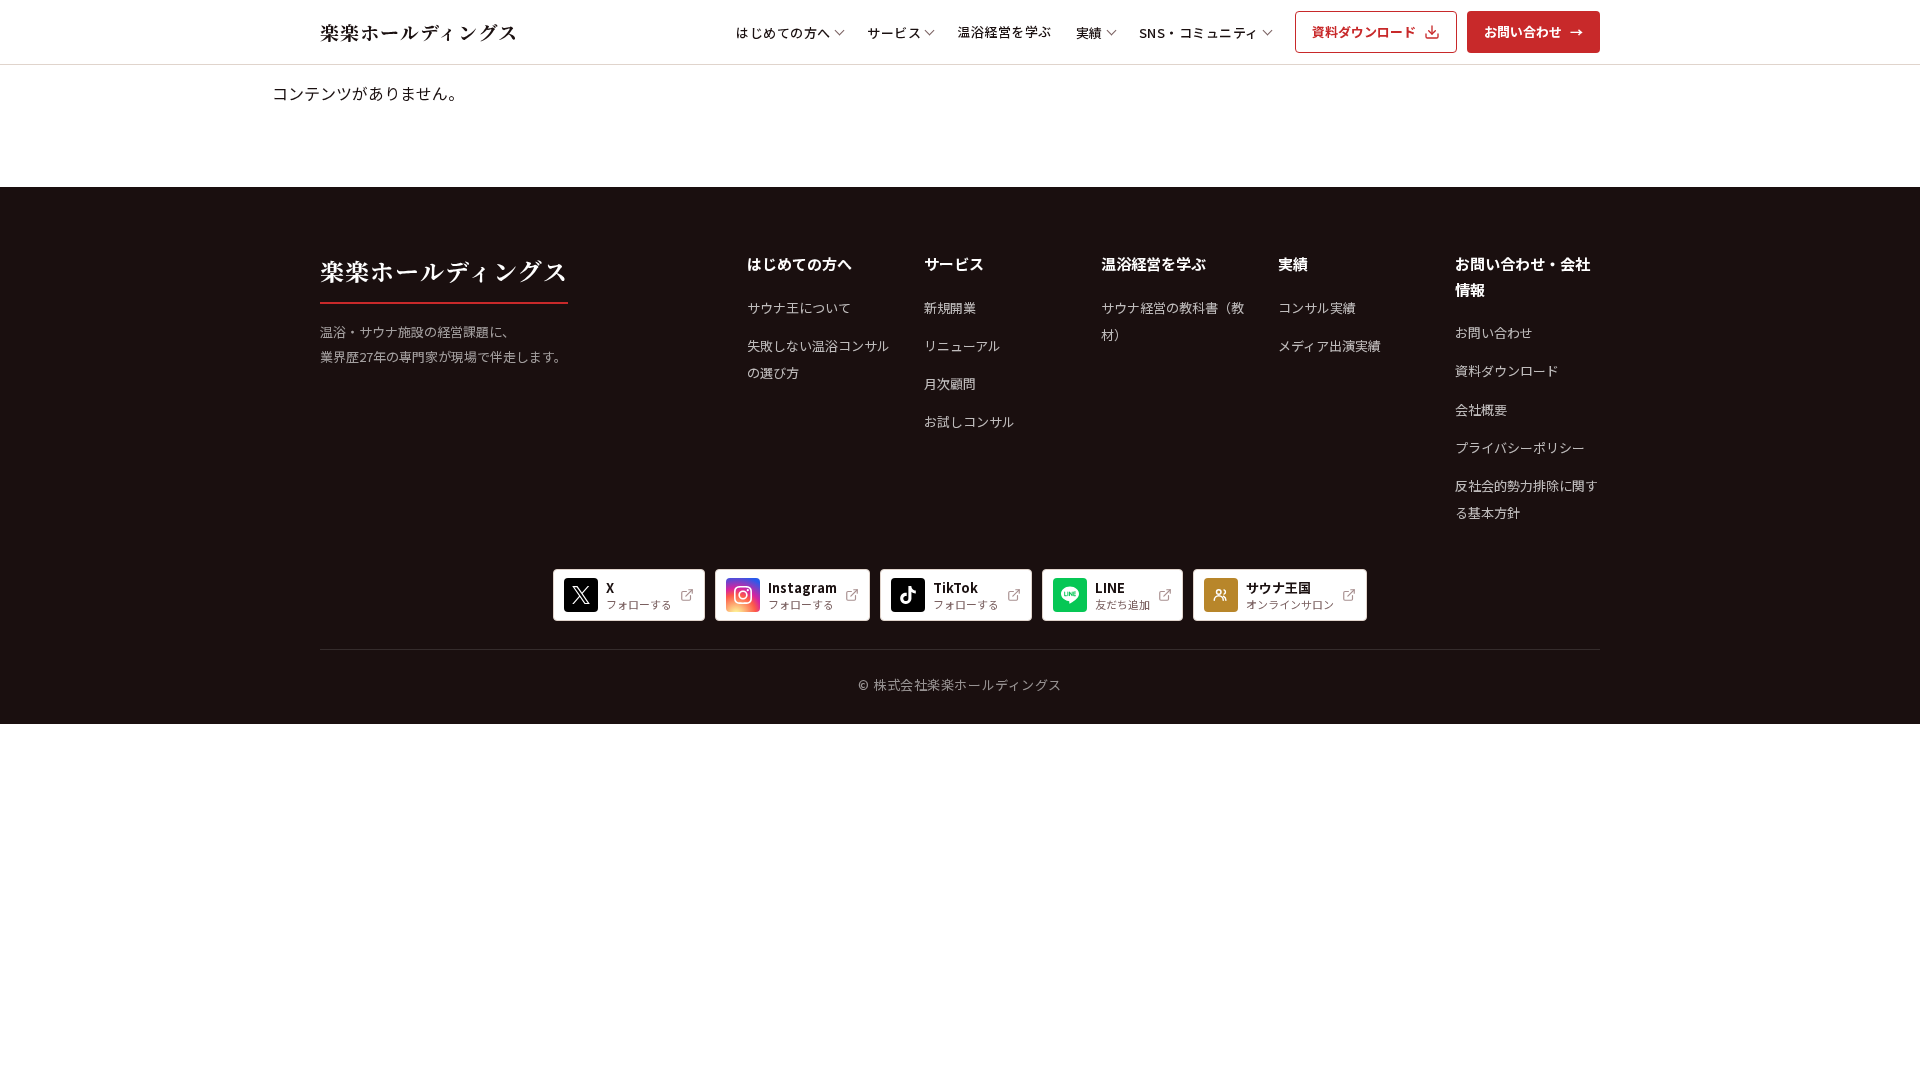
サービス (894, 32)
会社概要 (1481, 409)
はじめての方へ (783, 32)
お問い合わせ (1533, 31)
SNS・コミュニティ (1199, 32)
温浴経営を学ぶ (1004, 31)
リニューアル (962, 345)
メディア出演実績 (1329, 345)
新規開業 (950, 307)
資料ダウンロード (1364, 31)
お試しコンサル (969, 421)
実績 (1089, 32)
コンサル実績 (1317, 307)
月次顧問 (950, 383)
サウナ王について (799, 307)
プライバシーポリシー (1520, 447)
